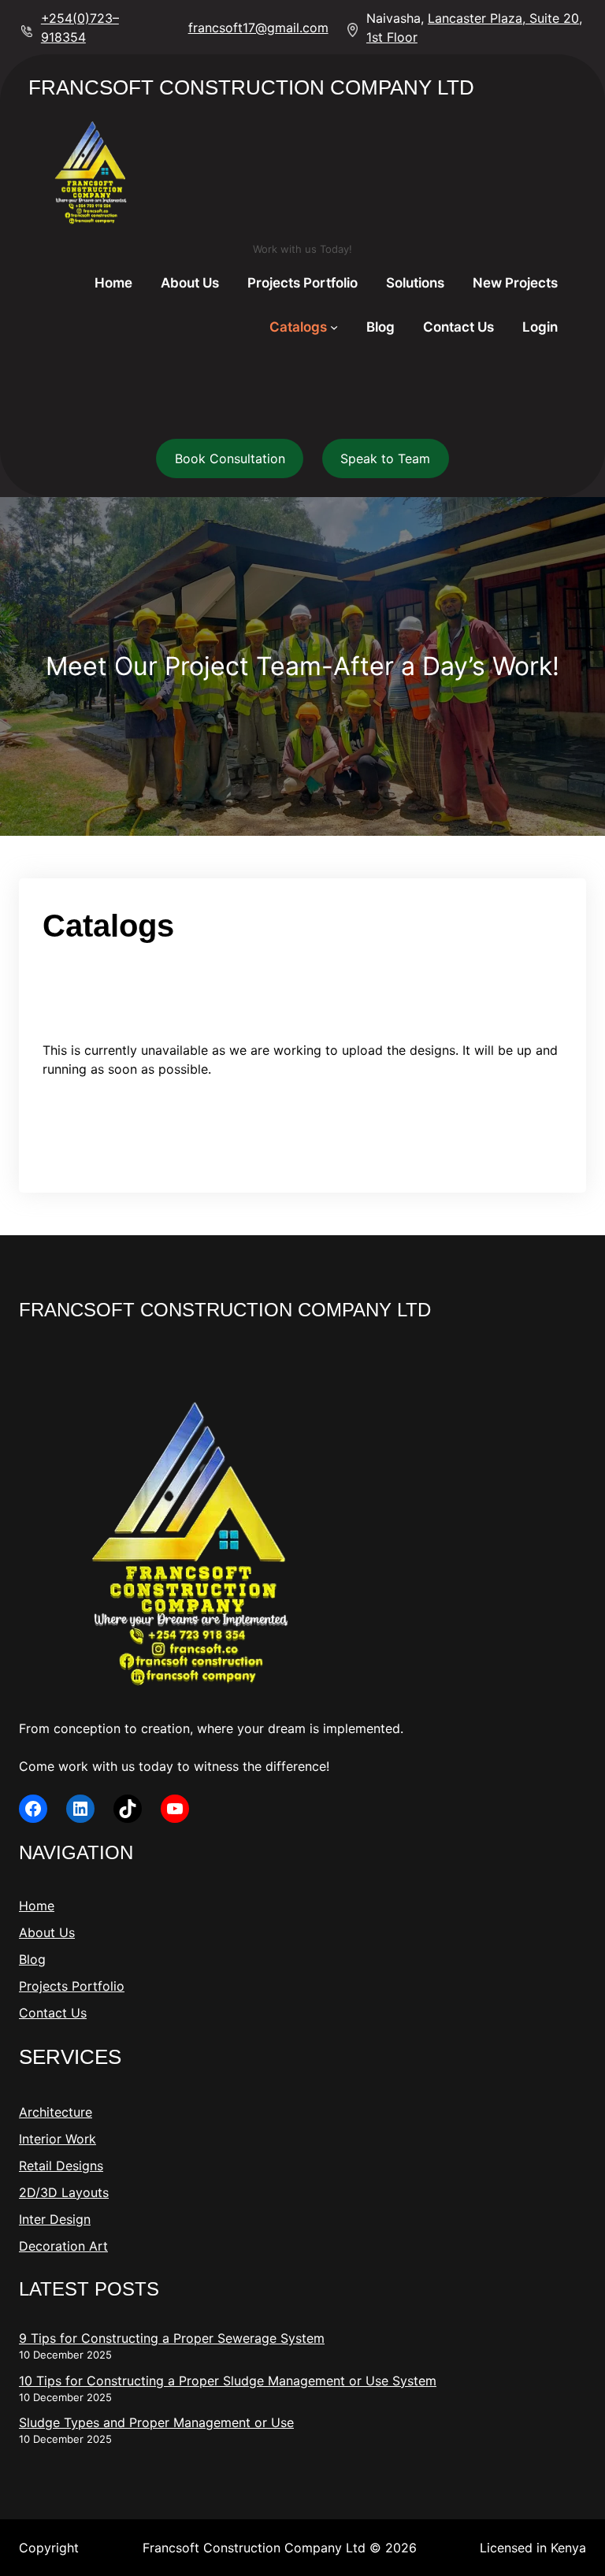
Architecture (56, 2112)
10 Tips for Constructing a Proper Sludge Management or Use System (228, 2381)
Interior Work (58, 2139)
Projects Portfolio (72, 1986)
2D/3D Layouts (64, 2192)
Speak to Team (385, 458)
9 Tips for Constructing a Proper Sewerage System (172, 2338)
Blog (32, 1959)
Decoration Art (63, 2246)
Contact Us (53, 2013)
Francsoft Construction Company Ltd (251, 87)
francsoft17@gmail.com (258, 28)
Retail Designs (61, 2166)
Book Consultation (230, 458)
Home (37, 1906)
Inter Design (55, 2219)
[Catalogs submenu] (334, 327)
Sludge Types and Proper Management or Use (156, 2422)
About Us (47, 1932)
